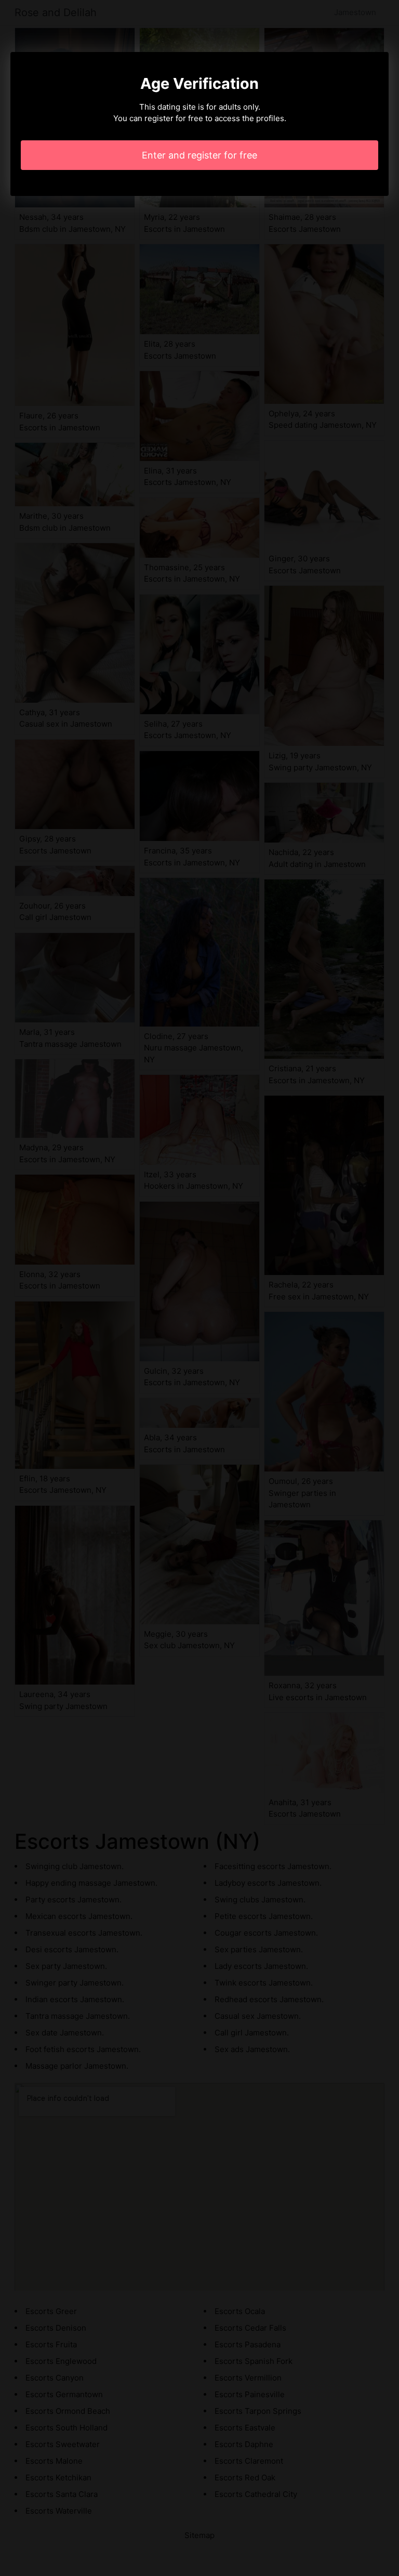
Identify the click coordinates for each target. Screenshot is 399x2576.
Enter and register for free (199, 155)
